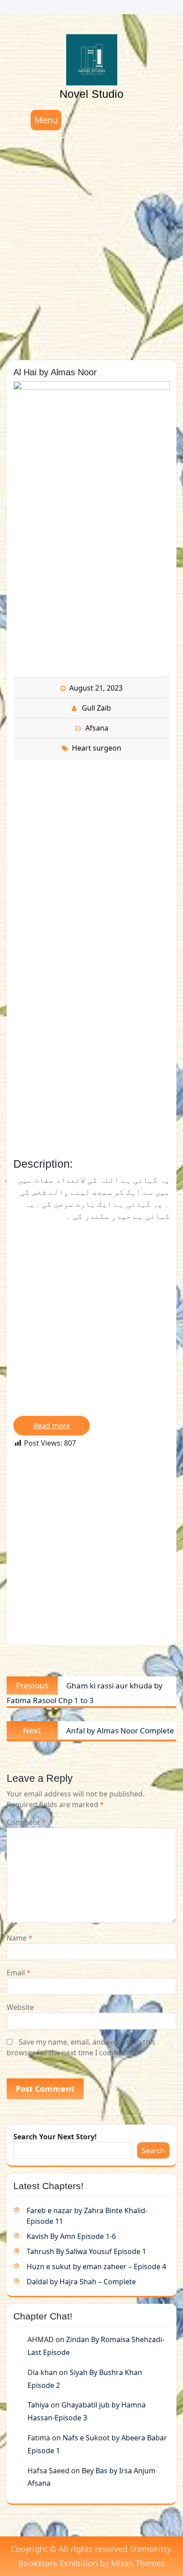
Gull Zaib (96, 708)
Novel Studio (91, 94)
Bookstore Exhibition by (92, 2563)
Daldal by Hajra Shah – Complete (81, 2282)
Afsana (97, 728)
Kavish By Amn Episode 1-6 (71, 2236)
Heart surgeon (97, 748)
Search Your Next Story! (55, 2137)
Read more (52, 1426)
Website (20, 2007)
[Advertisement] (91, 246)
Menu (46, 120)
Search (153, 2150)
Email (19, 1973)
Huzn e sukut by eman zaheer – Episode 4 (96, 2267)
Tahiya (38, 2405)
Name (20, 1938)
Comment (26, 1822)
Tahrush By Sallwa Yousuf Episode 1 (86, 2251)
